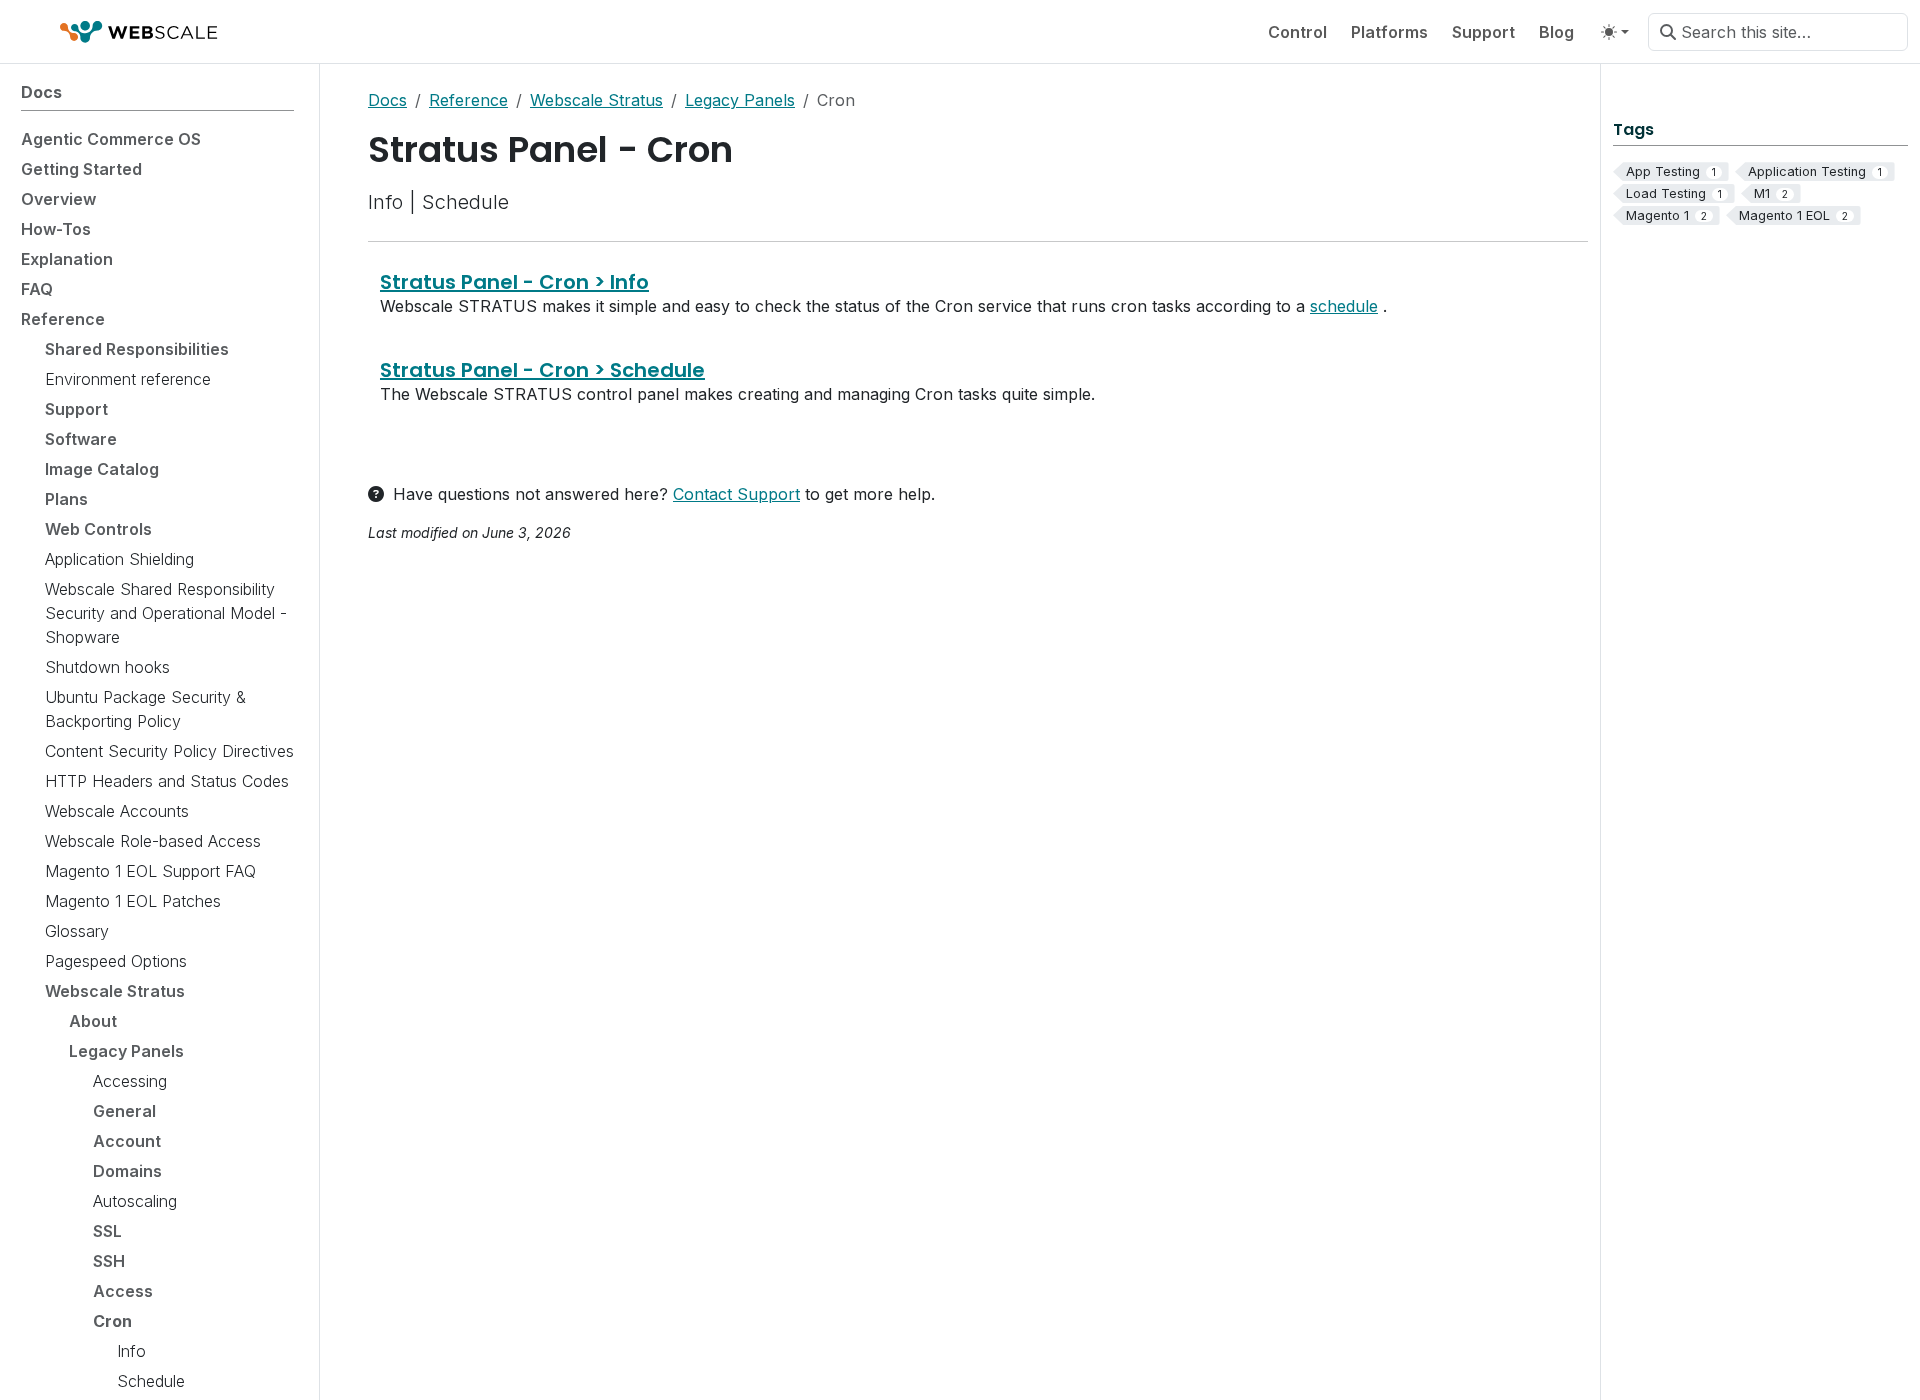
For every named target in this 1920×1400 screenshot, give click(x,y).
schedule (1344, 306)
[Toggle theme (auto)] (1615, 32)
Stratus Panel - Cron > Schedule (542, 370)
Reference (468, 100)
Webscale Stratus (596, 100)
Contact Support (736, 494)
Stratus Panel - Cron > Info (514, 282)
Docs (387, 100)
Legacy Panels (740, 100)
